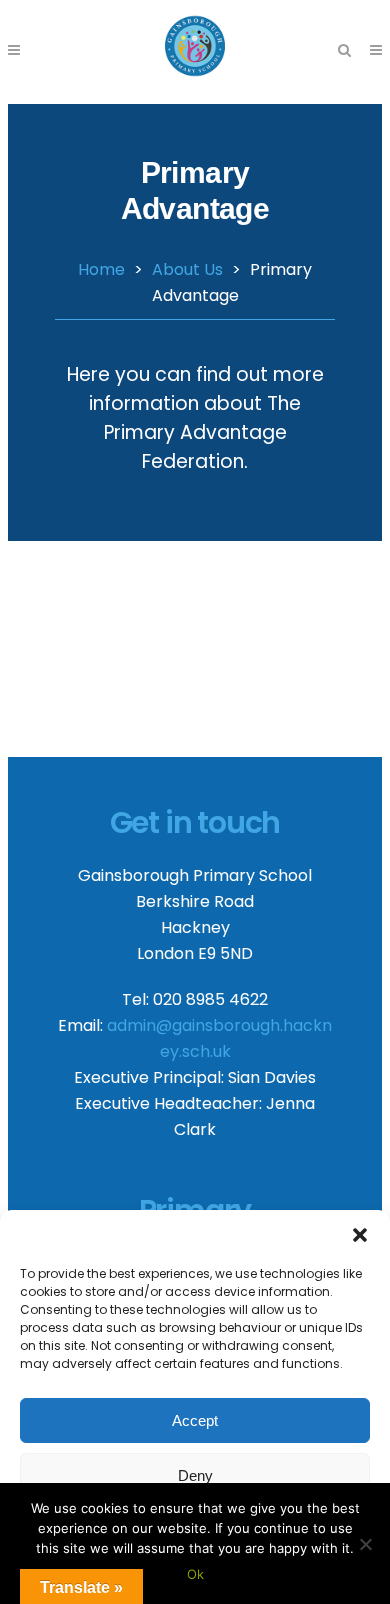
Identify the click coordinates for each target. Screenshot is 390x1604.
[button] (360, 1235)
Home (101, 269)
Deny (195, 1475)
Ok (195, 1574)
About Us (187, 269)
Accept (195, 1420)
